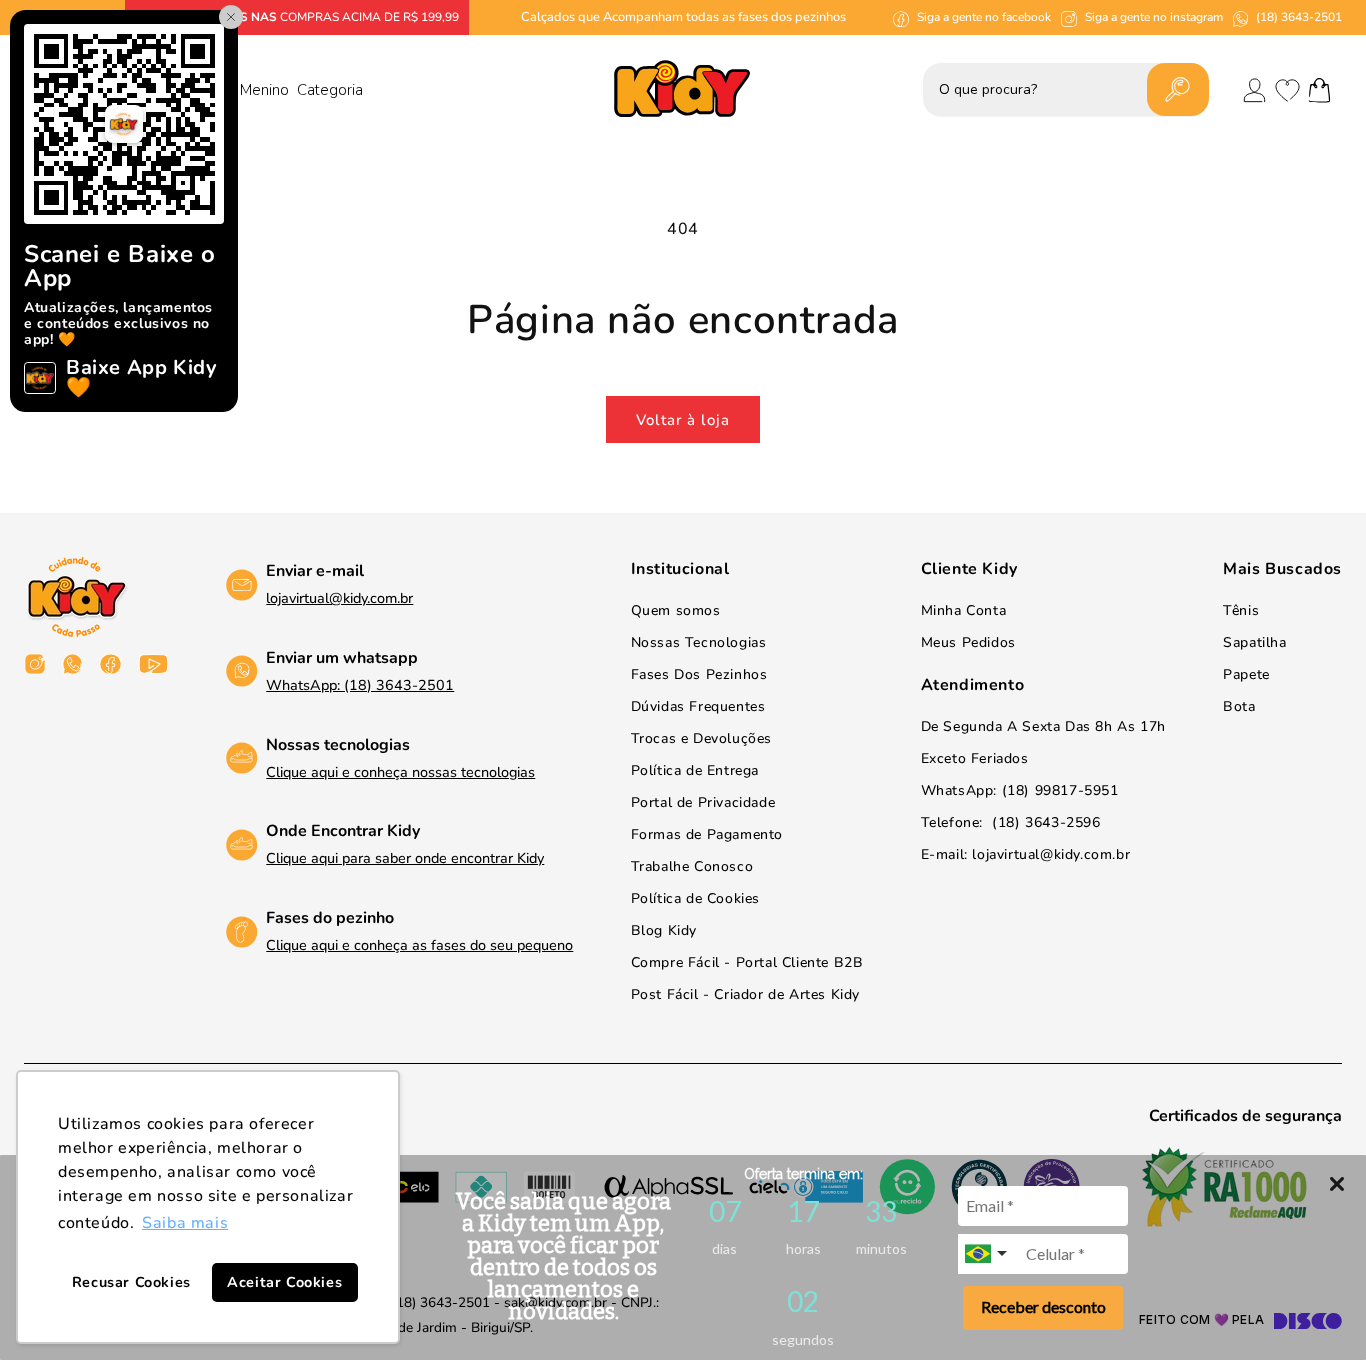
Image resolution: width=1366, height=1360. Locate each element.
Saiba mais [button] (185, 1223)
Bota (1239, 706)
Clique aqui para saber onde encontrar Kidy (405, 858)
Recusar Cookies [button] (131, 1282)
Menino (264, 90)
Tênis (1241, 610)
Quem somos (676, 610)
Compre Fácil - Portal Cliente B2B (747, 962)
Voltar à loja (683, 420)
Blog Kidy (664, 930)
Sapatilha (1254, 642)
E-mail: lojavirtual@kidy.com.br (1026, 854)
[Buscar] (1178, 89)
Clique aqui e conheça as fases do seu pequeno (419, 945)
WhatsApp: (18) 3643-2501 (360, 685)
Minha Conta (964, 610)
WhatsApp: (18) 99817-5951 (1020, 790)
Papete (1246, 674)
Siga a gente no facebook (984, 17)
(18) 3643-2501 (1299, 17)
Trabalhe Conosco (692, 866)
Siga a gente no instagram (1154, 17)
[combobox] (988, 1254)
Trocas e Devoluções (701, 738)
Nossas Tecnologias (699, 642)
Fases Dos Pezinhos (699, 674)
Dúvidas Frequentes (698, 706)
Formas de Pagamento (707, 834)
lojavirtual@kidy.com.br (339, 598)
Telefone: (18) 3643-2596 (1011, 822)
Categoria (330, 90)
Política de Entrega (695, 770)
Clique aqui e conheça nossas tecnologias (400, 772)
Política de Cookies (695, 898)
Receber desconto (1043, 1306)
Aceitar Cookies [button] (284, 1282)
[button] (1320, 90)
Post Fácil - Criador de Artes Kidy (745, 994)
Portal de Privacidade (703, 802)
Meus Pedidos (968, 642)
